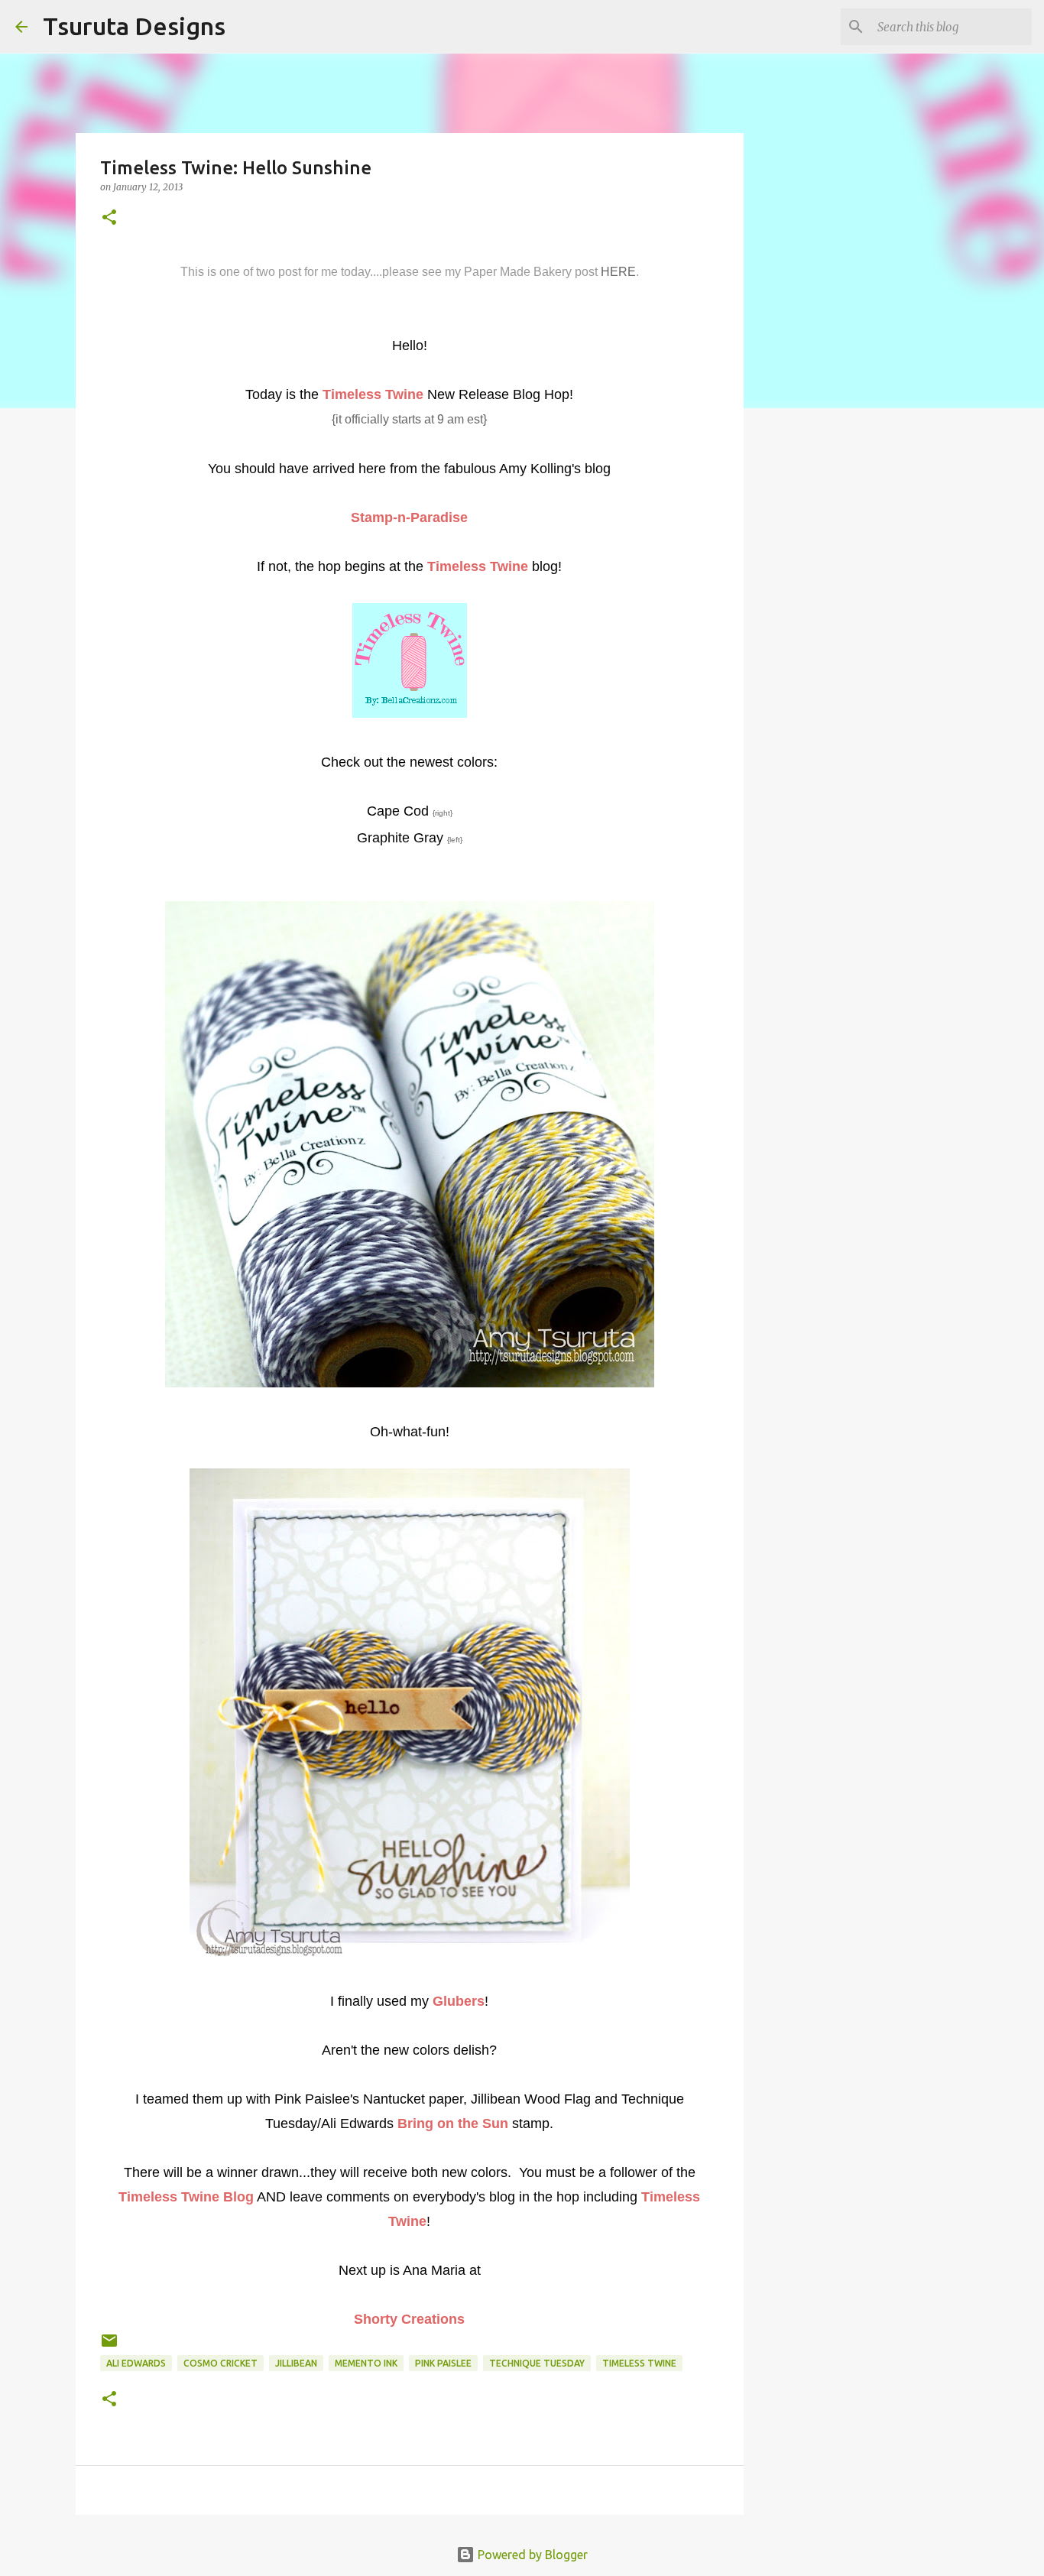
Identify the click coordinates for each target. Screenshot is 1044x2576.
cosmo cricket (220, 2363)
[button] (109, 218)
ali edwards (136, 2363)
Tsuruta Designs (134, 26)
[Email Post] (109, 2346)
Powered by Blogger (531, 2555)
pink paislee (443, 2363)
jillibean (296, 2363)
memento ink (366, 2363)
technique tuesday (537, 2363)
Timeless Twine (639, 2363)
